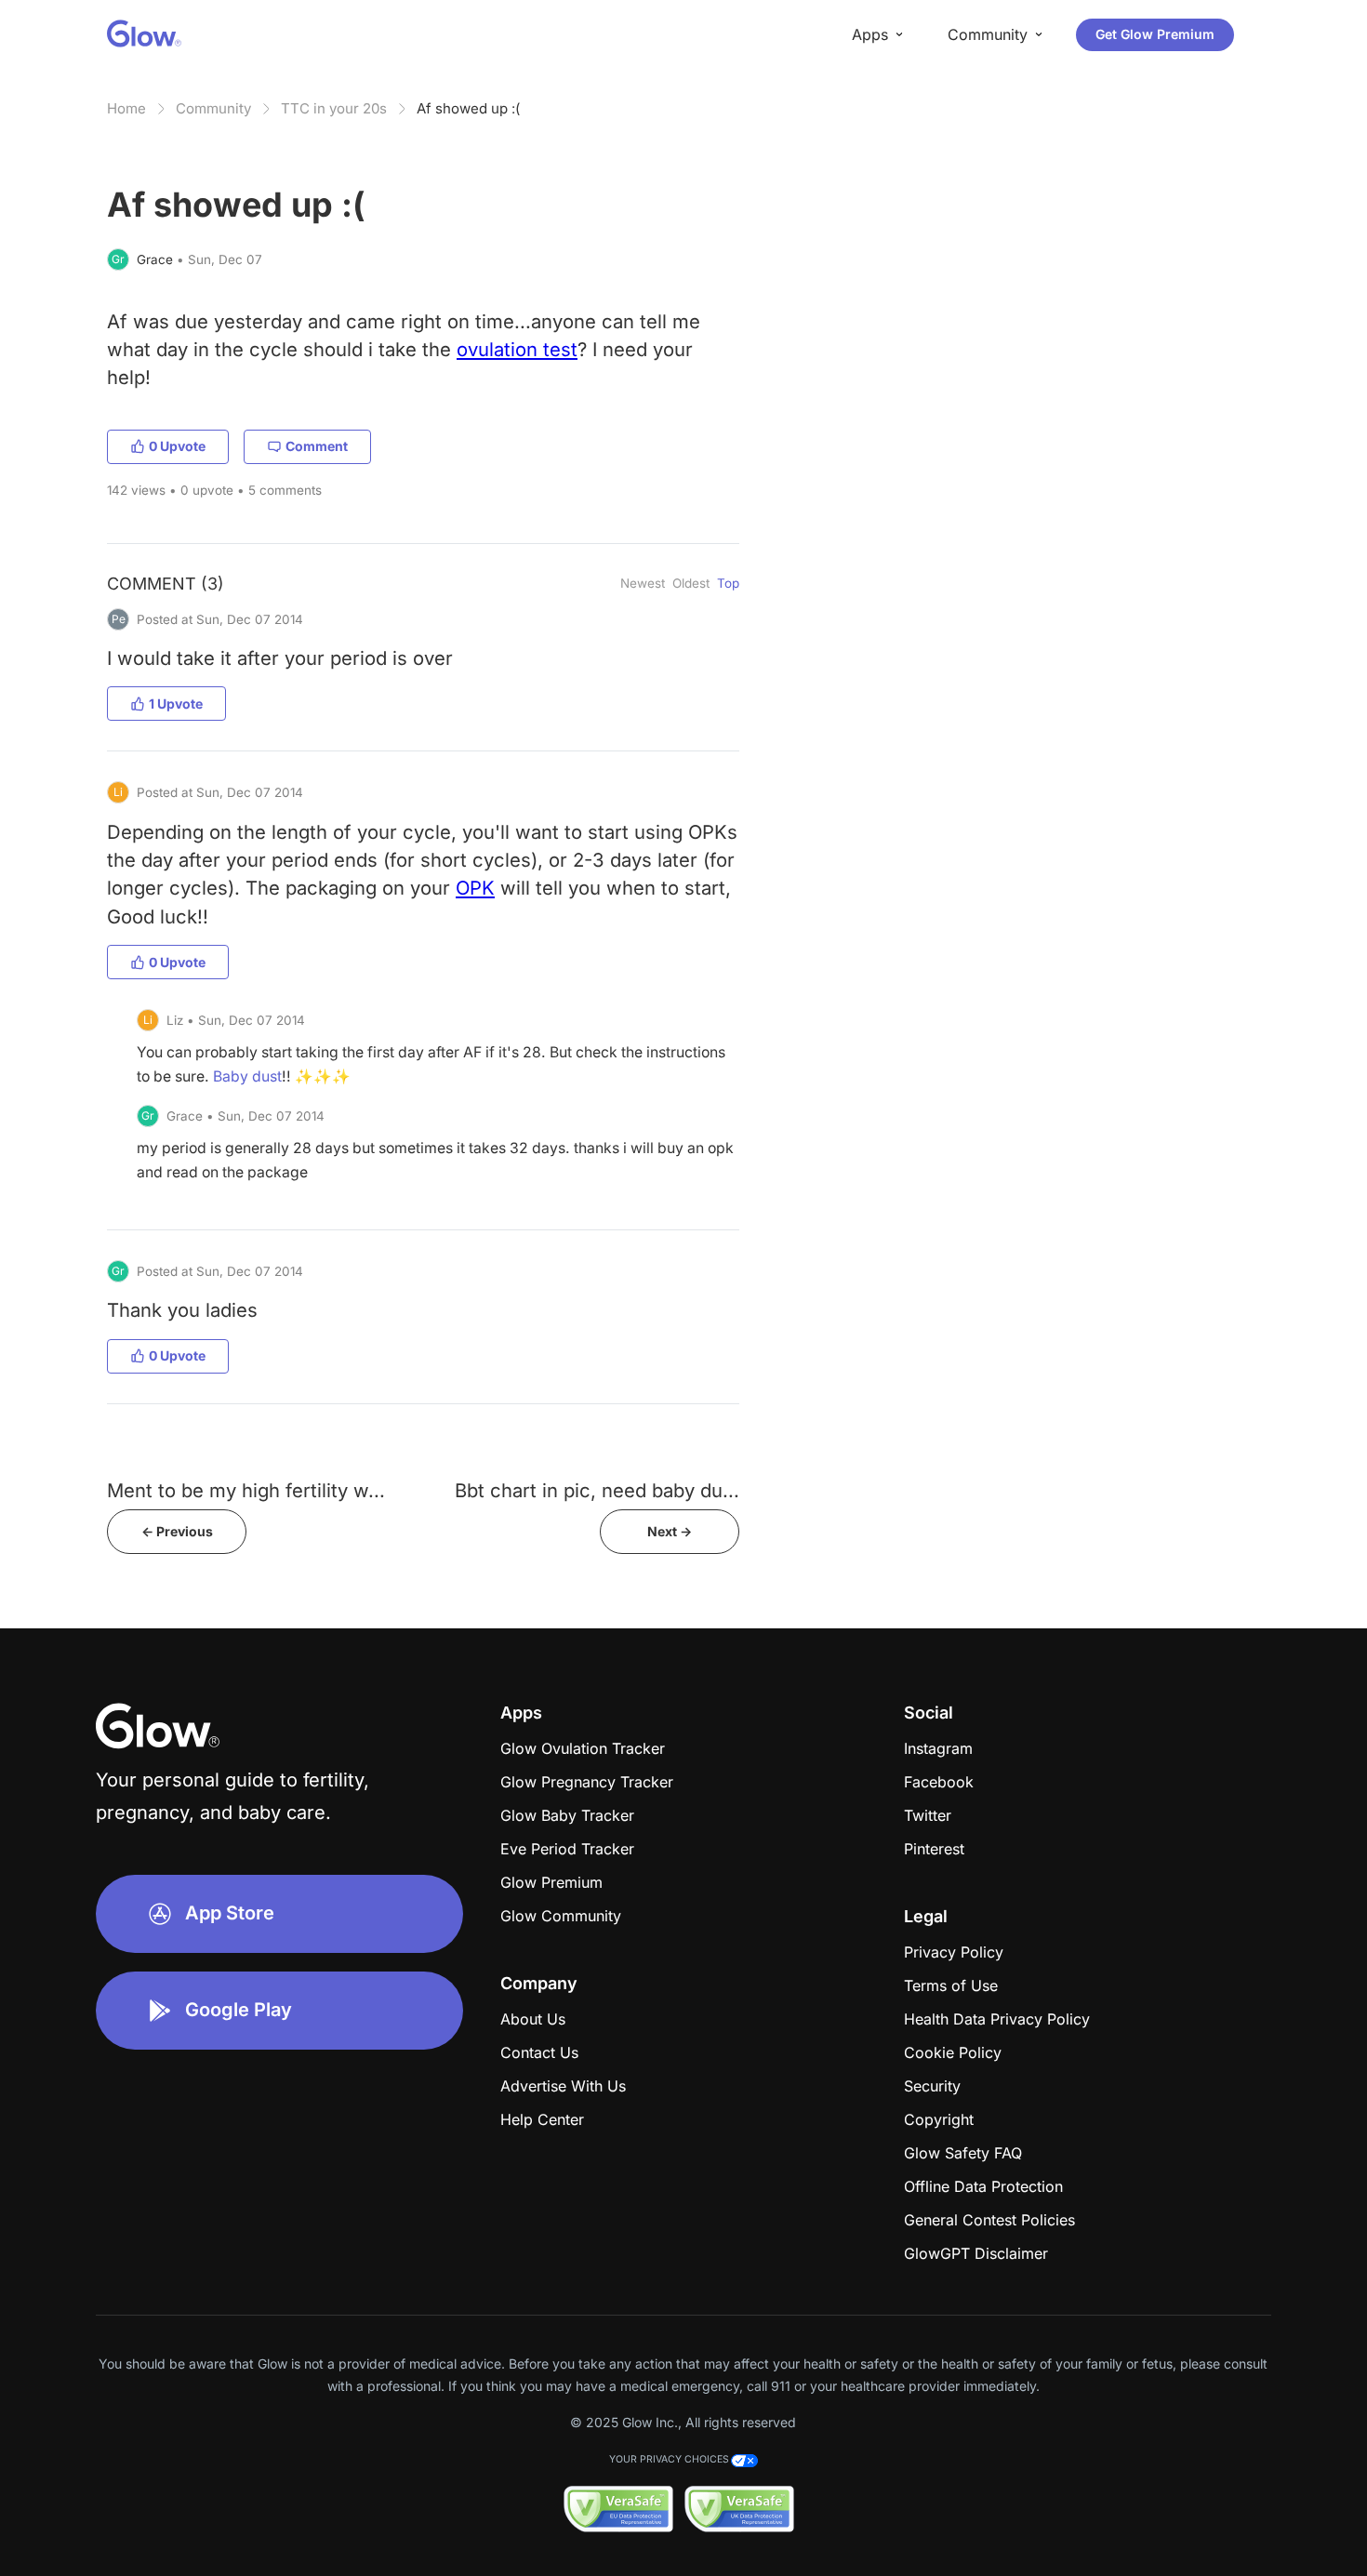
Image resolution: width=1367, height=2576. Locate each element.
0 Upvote (177, 446)
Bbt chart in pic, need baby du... (597, 1490)
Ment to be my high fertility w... (246, 1490)
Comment (317, 446)
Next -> (670, 1531)
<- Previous (177, 1531)
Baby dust (247, 1076)
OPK (475, 888)
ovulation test (517, 349)
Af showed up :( (468, 108)
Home (126, 108)
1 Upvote (176, 704)
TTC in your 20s (334, 108)
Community (213, 108)
